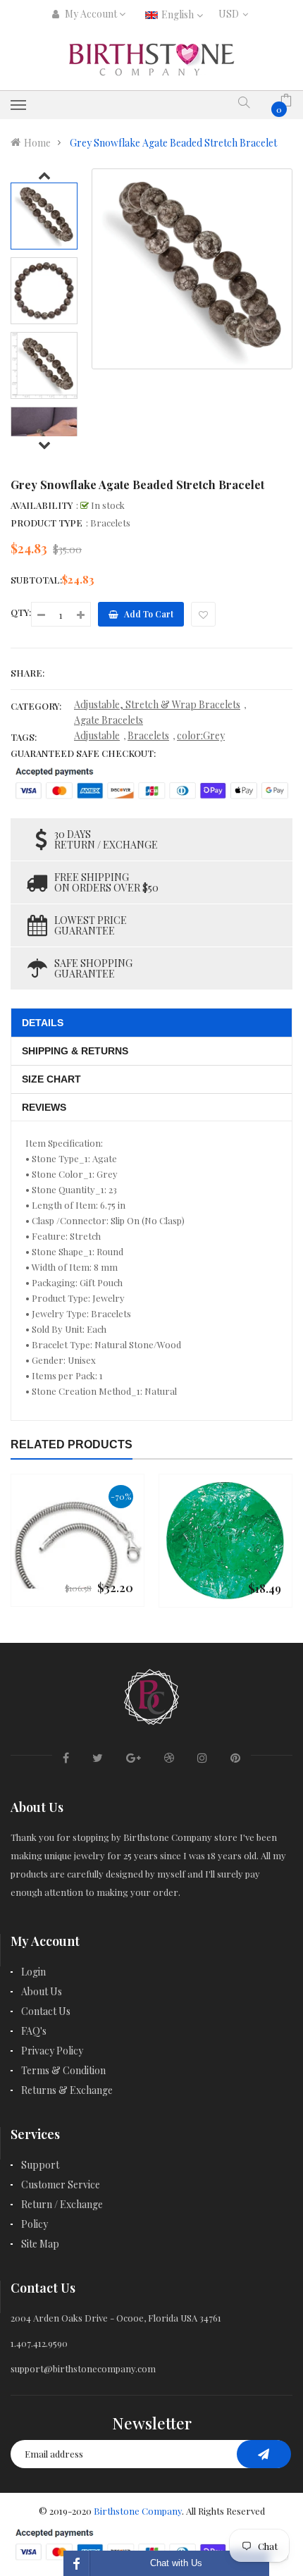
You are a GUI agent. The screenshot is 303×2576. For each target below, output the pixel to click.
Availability (42, 505)
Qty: (21, 612)
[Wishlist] (203, 614)
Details (43, 1023)
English (179, 14)
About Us (42, 1991)
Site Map (40, 2244)
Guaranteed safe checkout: (83, 753)
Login (33, 1972)
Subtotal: (36, 580)
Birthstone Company (138, 2511)
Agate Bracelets (109, 720)
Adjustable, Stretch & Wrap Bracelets (157, 704)
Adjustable (97, 735)
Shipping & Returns (75, 1051)
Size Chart (51, 1079)
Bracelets (148, 735)
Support (40, 2165)
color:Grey (201, 735)
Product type (47, 523)
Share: (27, 673)
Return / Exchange (62, 2204)
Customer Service (61, 2184)
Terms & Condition (63, 2070)
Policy (35, 2224)
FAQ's (34, 2031)
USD (231, 14)
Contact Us (46, 2011)
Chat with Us (176, 2563)
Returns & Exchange (67, 2090)
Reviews (44, 1107)
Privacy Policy (52, 2051)
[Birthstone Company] (151, 1695)
